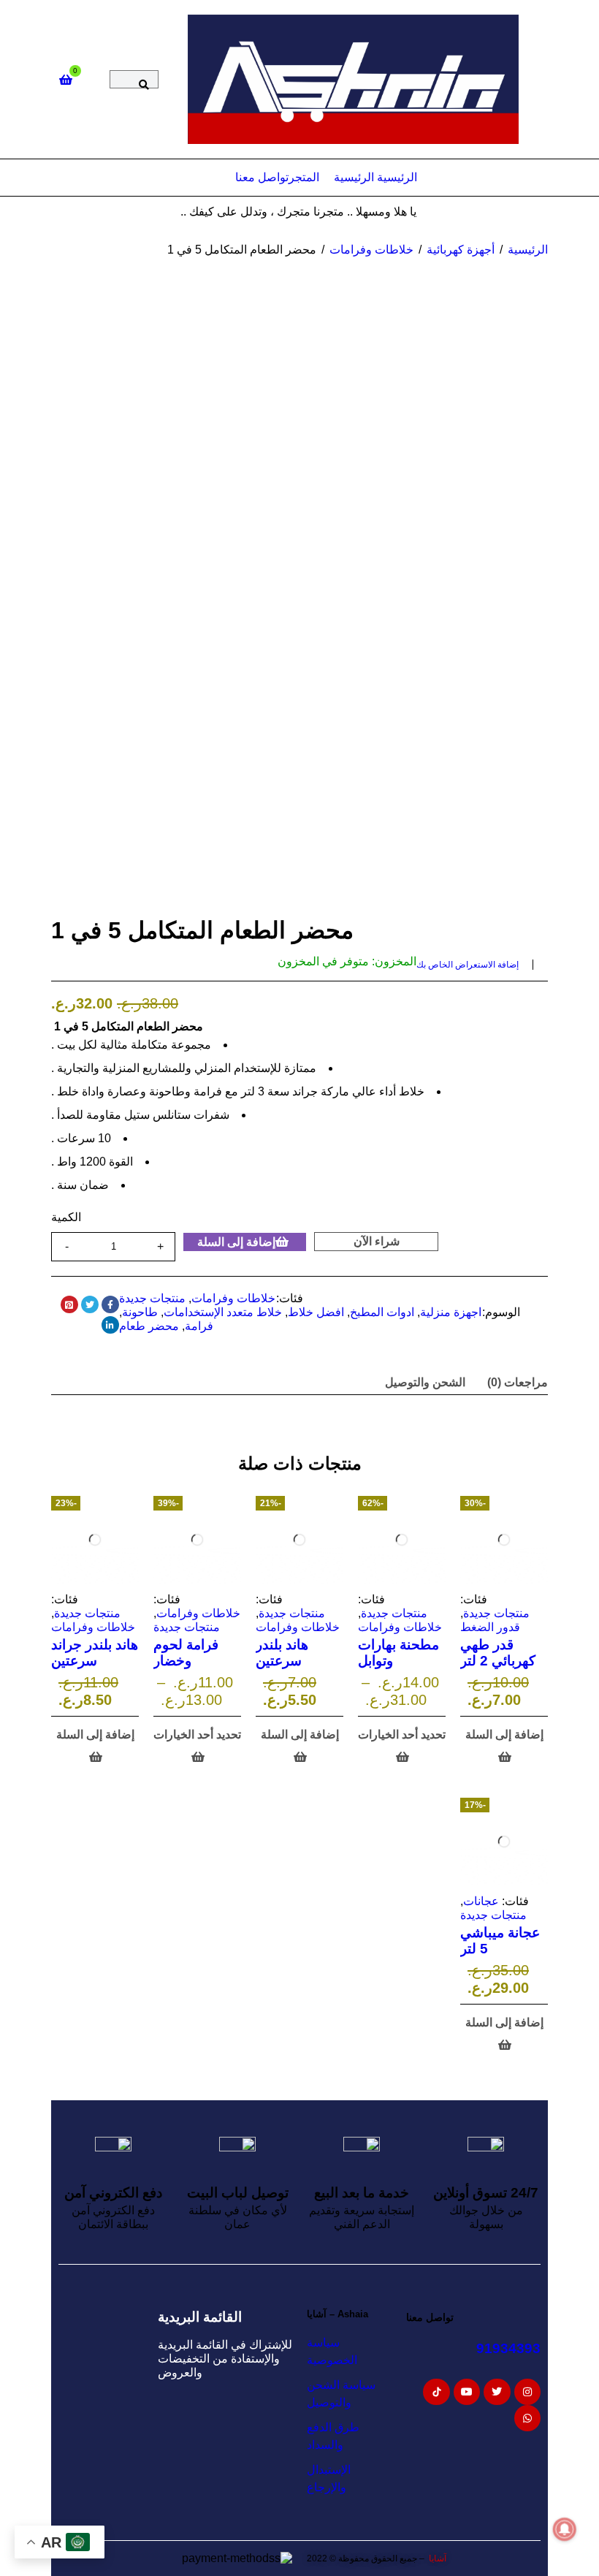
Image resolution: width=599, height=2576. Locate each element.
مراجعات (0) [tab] (518, 1382)
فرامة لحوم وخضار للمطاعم (186, 1661)
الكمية (66, 1217)
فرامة (199, 1326)
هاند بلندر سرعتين (282, 1653)
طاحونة (140, 1312)
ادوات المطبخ (382, 1312)
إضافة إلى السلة (236, 1242)
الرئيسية (528, 250)
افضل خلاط (316, 1312)
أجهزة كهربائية (461, 250)
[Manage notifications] (565, 2529)
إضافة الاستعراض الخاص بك (468, 965)
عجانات (481, 1901)
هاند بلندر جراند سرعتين (95, 1653)
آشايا (436, 2558)
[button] (504, 1746)
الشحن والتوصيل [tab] (425, 1382)
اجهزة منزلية (451, 1312)
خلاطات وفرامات (371, 250)
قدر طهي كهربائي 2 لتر (498, 1653)
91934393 (508, 2348)
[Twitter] (497, 2392)
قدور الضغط (490, 1627)
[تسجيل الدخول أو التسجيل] (95, 80)
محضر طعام (149, 1326)
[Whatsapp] (527, 2418)
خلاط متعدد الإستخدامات (223, 1312)
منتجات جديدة (152, 1298)
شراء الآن (377, 1241)
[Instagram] (527, 2392)
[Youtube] (467, 2392)
